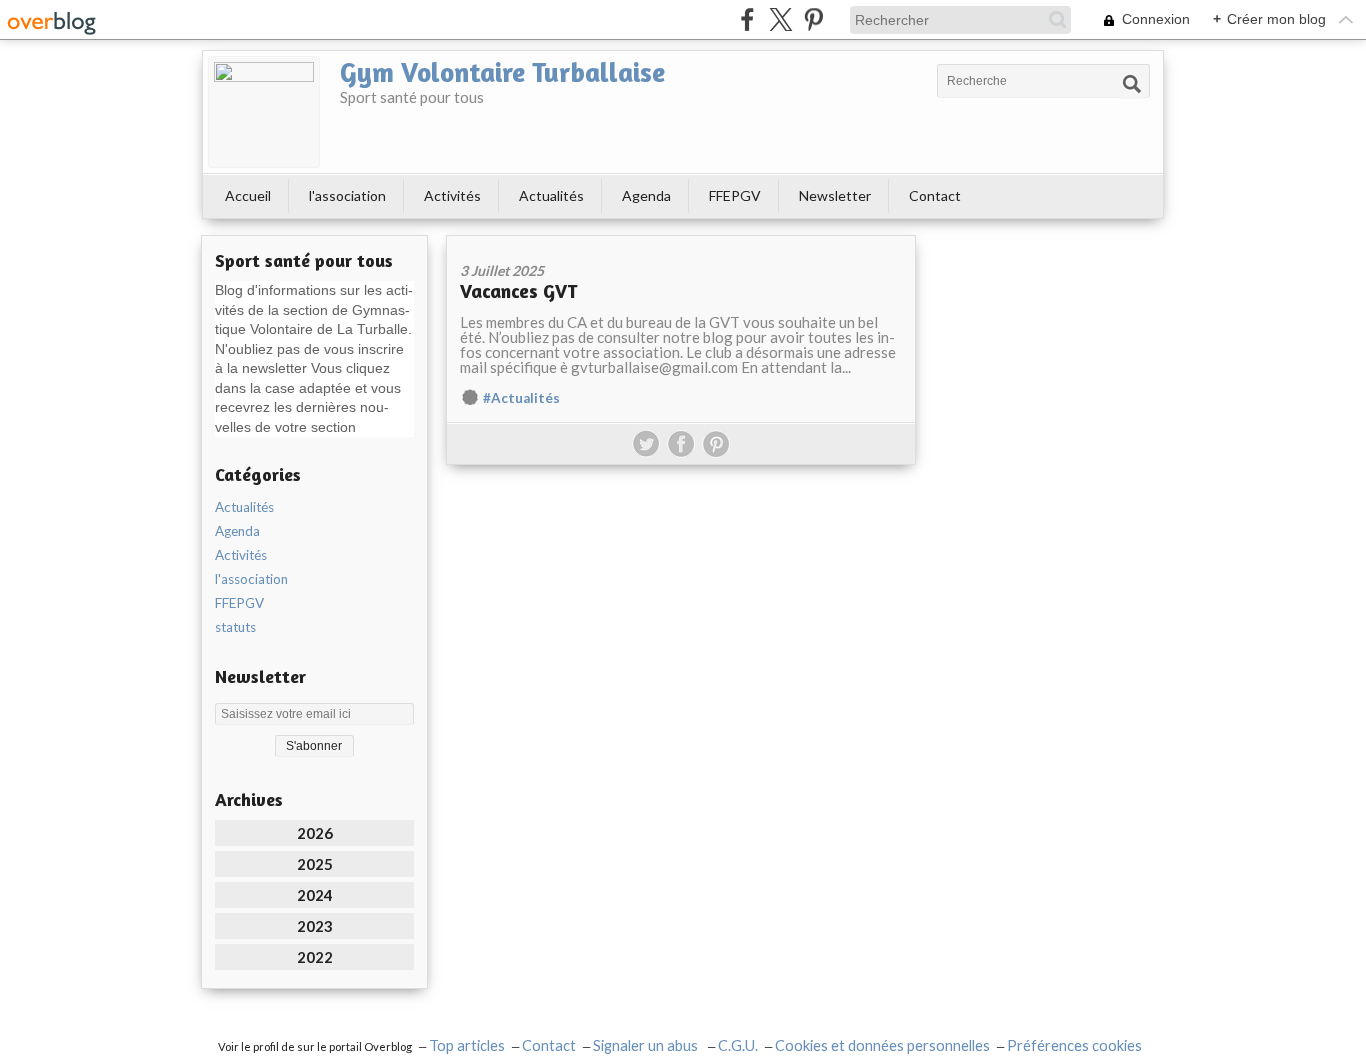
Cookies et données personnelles (882, 1045)
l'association (347, 195)
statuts (235, 627)
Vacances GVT (519, 290)
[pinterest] (813, 19)
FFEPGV (735, 195)
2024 (315, 895)
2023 (315, 926)
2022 (315, 957)
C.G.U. (738, 1045)
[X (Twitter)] (780, 19)
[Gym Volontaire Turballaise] (264, 112)
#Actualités (521, 398)
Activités (452, 195)
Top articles (467, 1045)
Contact (935, 195)
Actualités (551, 195)
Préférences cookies (1074, 1045)
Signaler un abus (647, 1045)
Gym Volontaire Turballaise (502, 72)
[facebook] (747, 19)
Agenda (646, 195)
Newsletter (835, 195)
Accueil (248, 195)
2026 (315, 833)
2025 (315, 864)
